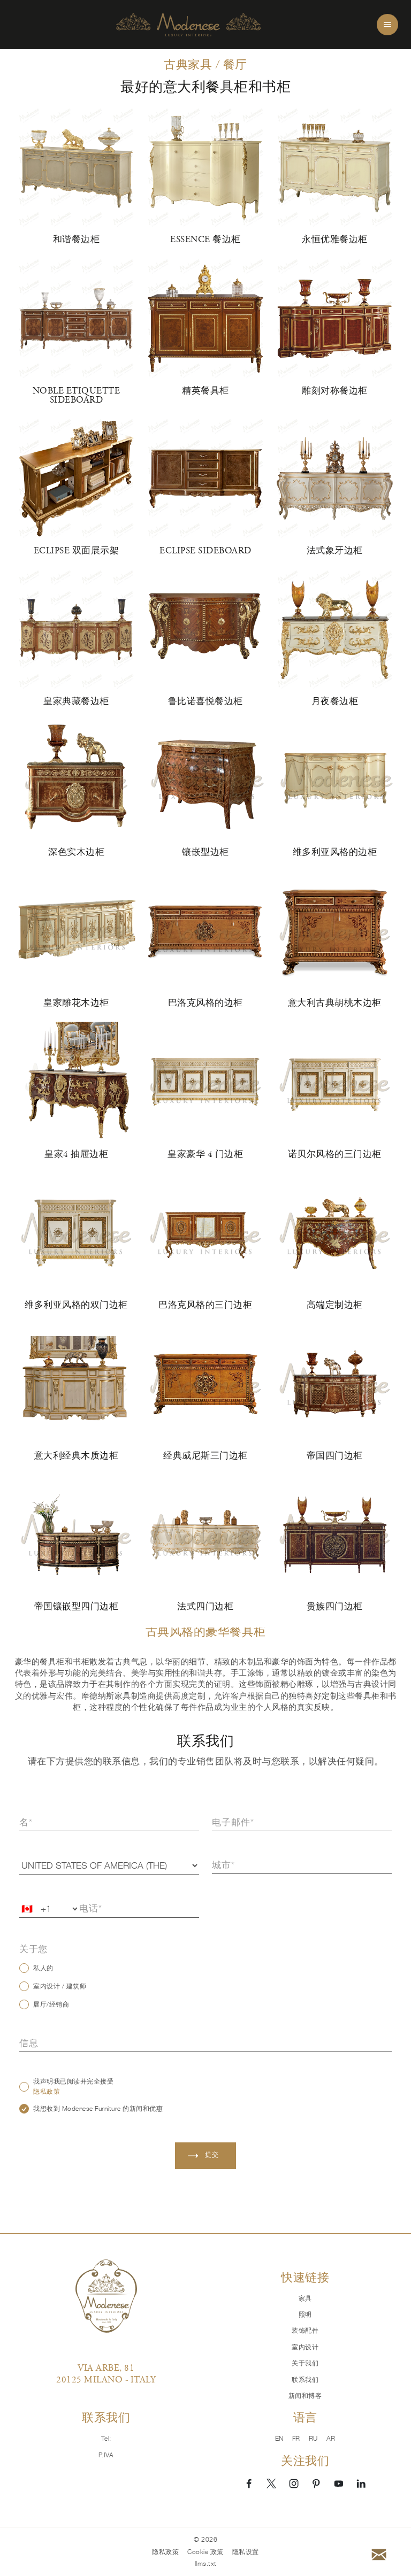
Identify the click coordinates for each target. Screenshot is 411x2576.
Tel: (106, 2439)
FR (296, 2439)
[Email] (379, 2555)
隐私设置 (246, 2552)
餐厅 (235, 64)
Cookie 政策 (205, 2552)
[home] (188, 25)
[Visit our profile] (249, 2483)
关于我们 (305, 2363)
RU (313, 2439)
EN (279, 2439)
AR (331, 2439)
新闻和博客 (305, 2396)
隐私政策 (47, 2092)
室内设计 (305, 2347)
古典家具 (188, 64)
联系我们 (305, 2380)
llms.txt (206, 2564)
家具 (305, 2299)
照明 (305, 2315)
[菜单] (387, 25)
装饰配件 (305, 2331)
